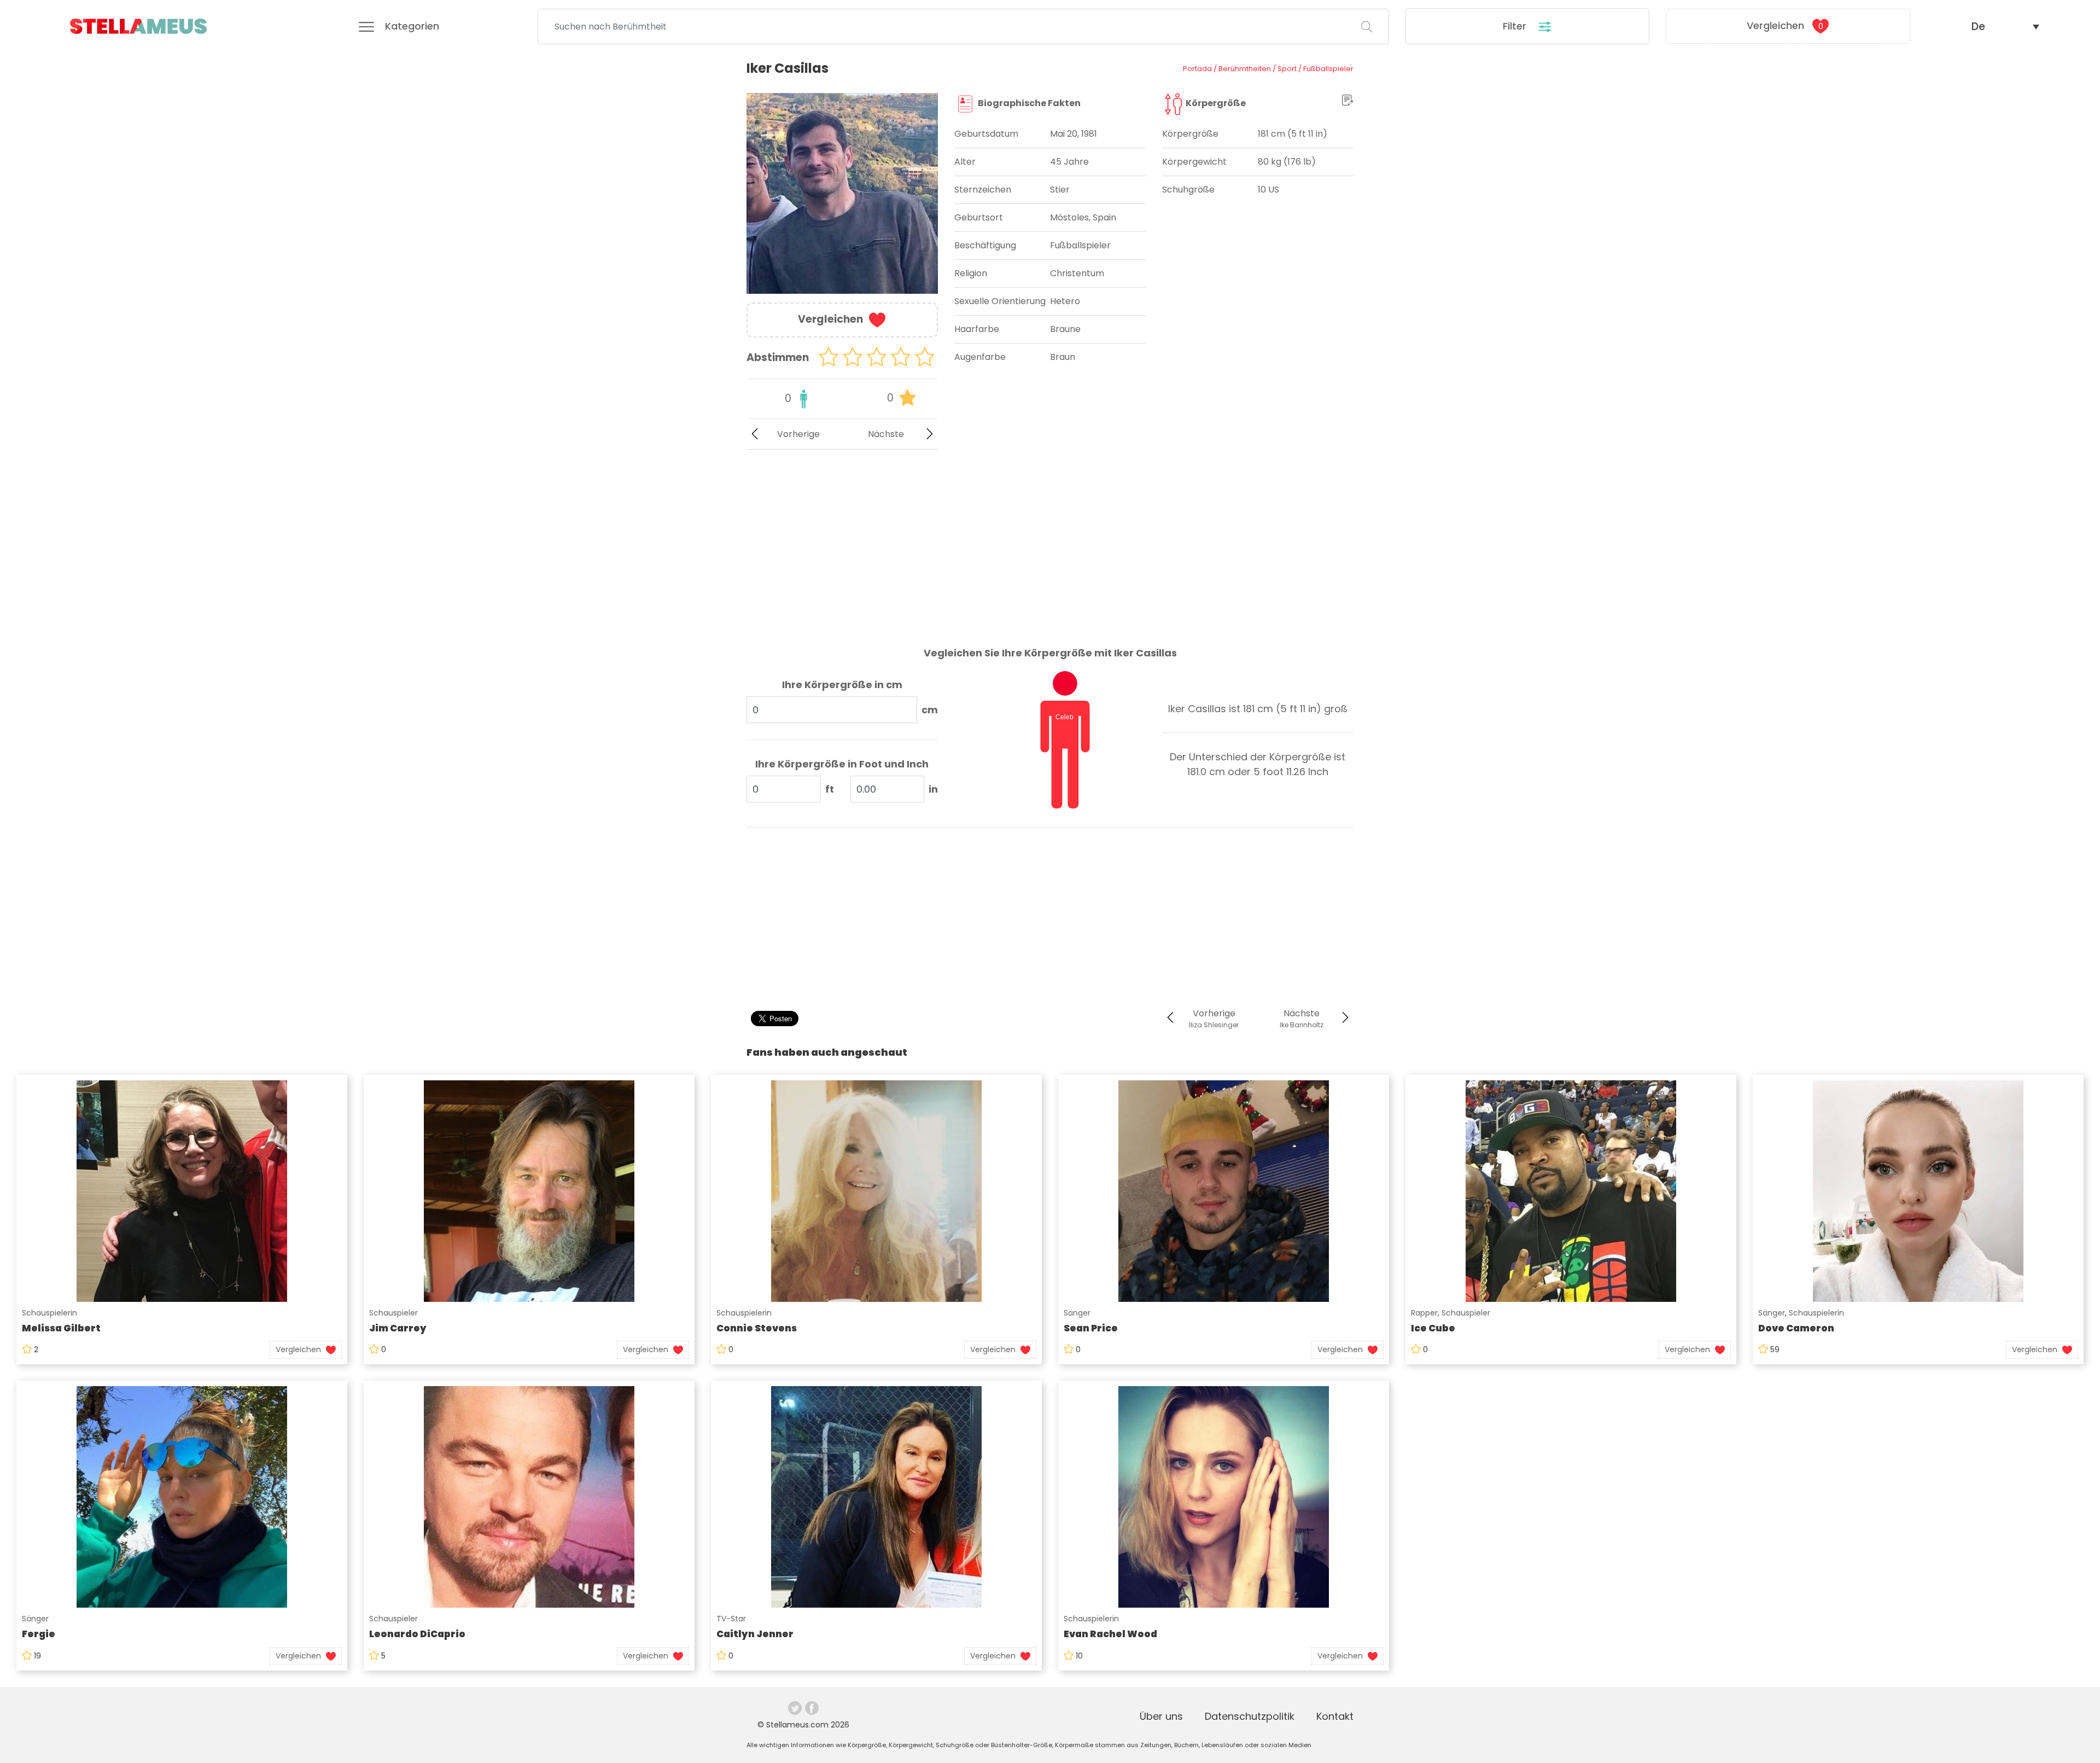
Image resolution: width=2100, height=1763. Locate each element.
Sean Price (1091, 1328)
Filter (1516, 26)
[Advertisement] (842, 539)
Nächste (886, 434)
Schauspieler (393, 1313)
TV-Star (731, 1619)
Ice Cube (1433, 1328)
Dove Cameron (1796, 1328)
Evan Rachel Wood (1110, 1634)
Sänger (1077, 1313)
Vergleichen (1785, 25)
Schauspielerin (49, 1313)
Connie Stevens (757, 1328)
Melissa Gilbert (61, 1328)
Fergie (39, 1634)
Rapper (1424, 1313)
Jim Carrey (398, 1328)
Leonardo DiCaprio (417, 1634)
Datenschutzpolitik (1250, 1716)
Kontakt (1335, 1716)
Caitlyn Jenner (755, 1634)
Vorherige (798, 434)
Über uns (1161, 1716)
